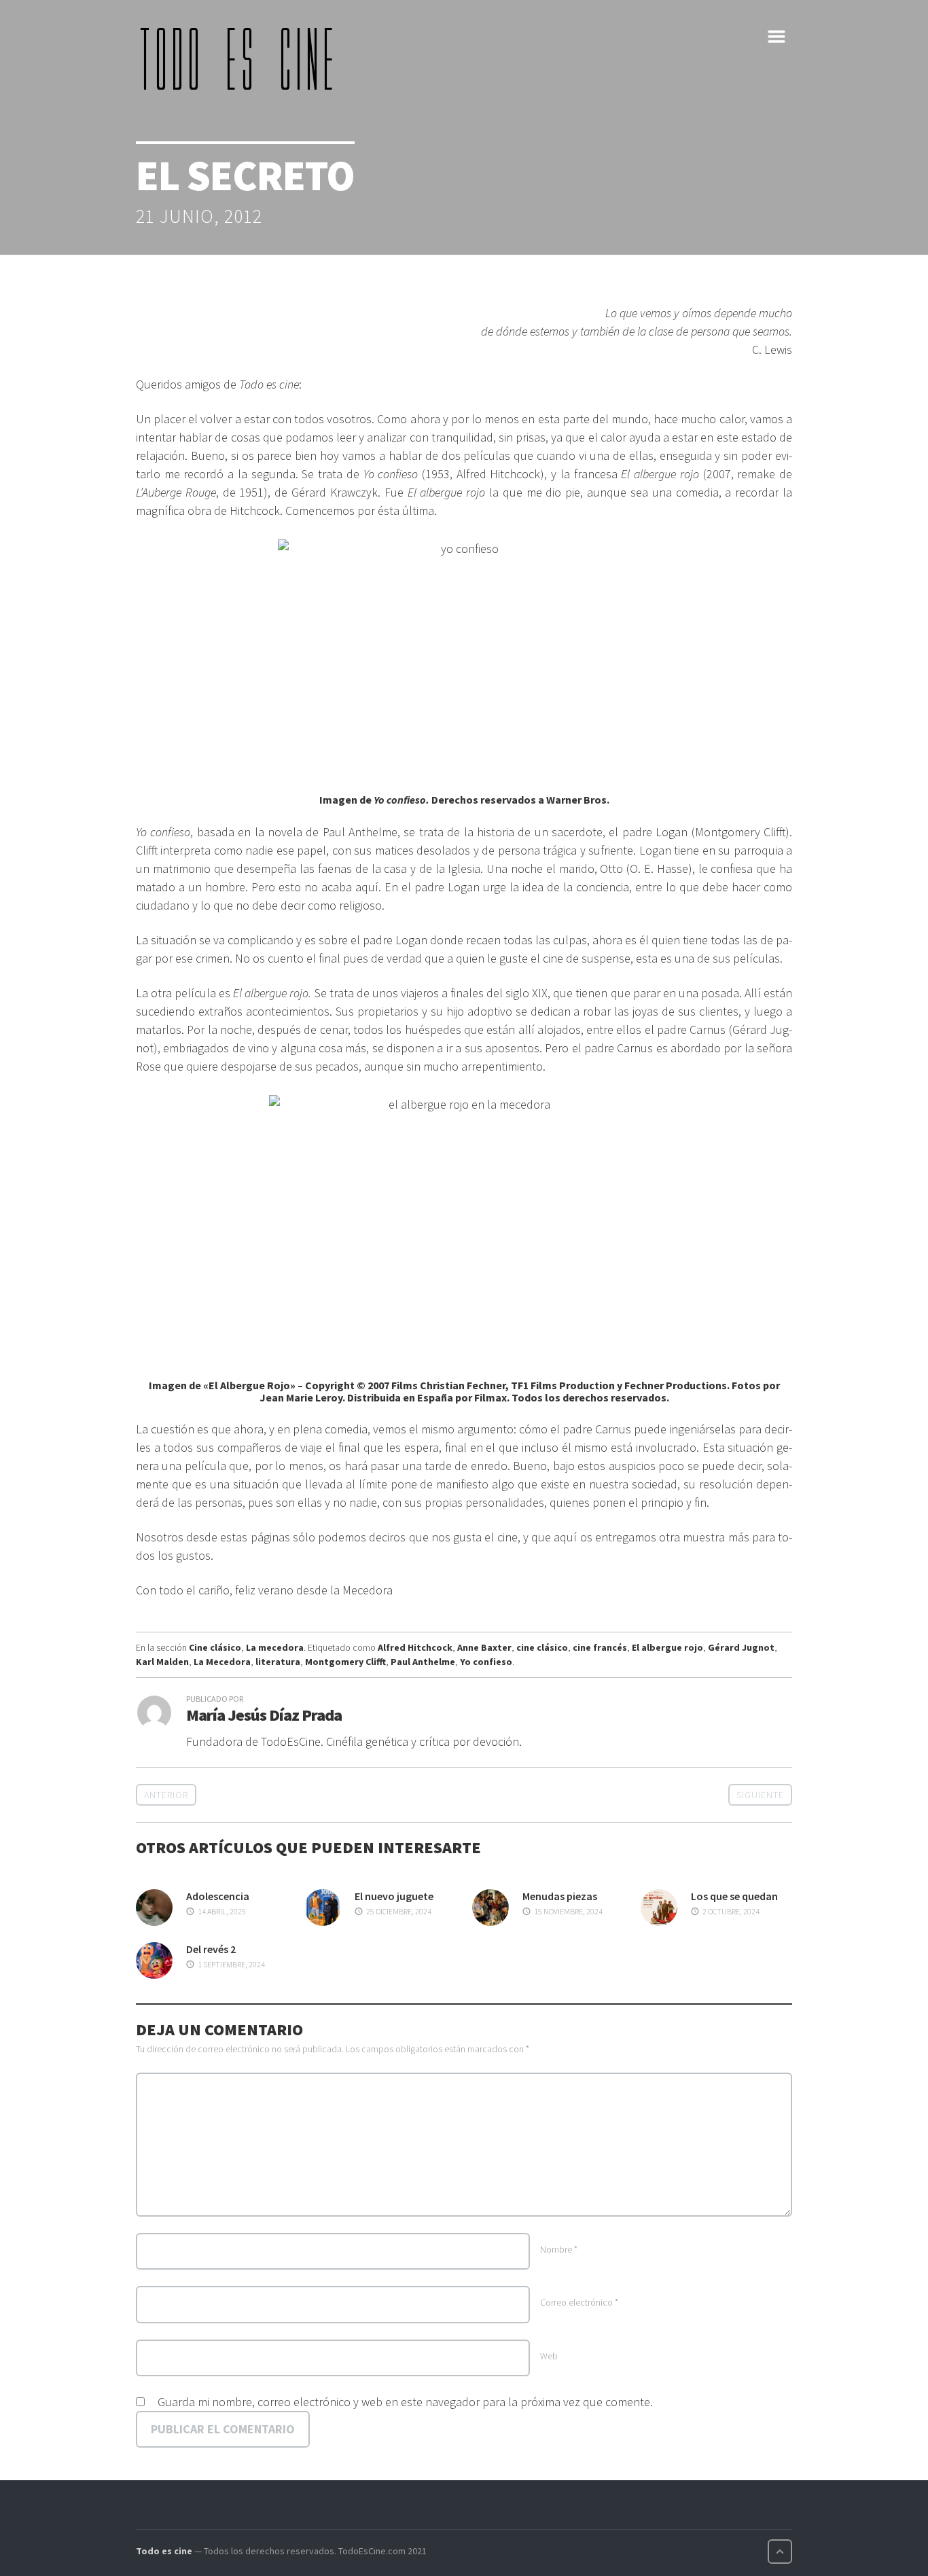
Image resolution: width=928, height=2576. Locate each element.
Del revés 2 (211, 1949)
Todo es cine (164, 2551)
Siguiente (760, 1795)
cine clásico (542, 1647)
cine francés (600, 1647)
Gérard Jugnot (741, 1647)
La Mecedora (222, 1662)
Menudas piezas (560, 1896)
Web (549, 2356)
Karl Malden (162, 1662)
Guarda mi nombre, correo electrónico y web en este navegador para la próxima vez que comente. (405, 2402)
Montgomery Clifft (345, 1662)
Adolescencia (218, 1896)
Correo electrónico (579, 2302)
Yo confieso (486, 1662)
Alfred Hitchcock (415, 1647)
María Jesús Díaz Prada (264, 1715)
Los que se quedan (734, 1896)
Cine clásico (215, 1647)
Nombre (559, 2249)
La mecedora (275, 1647)
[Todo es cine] (241, 58)
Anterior (166, 1795)
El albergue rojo (667, 1647)
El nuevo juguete (394, 1896)
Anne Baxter (484, 1647)
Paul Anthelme (423, 1662)
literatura (278, 1662)
